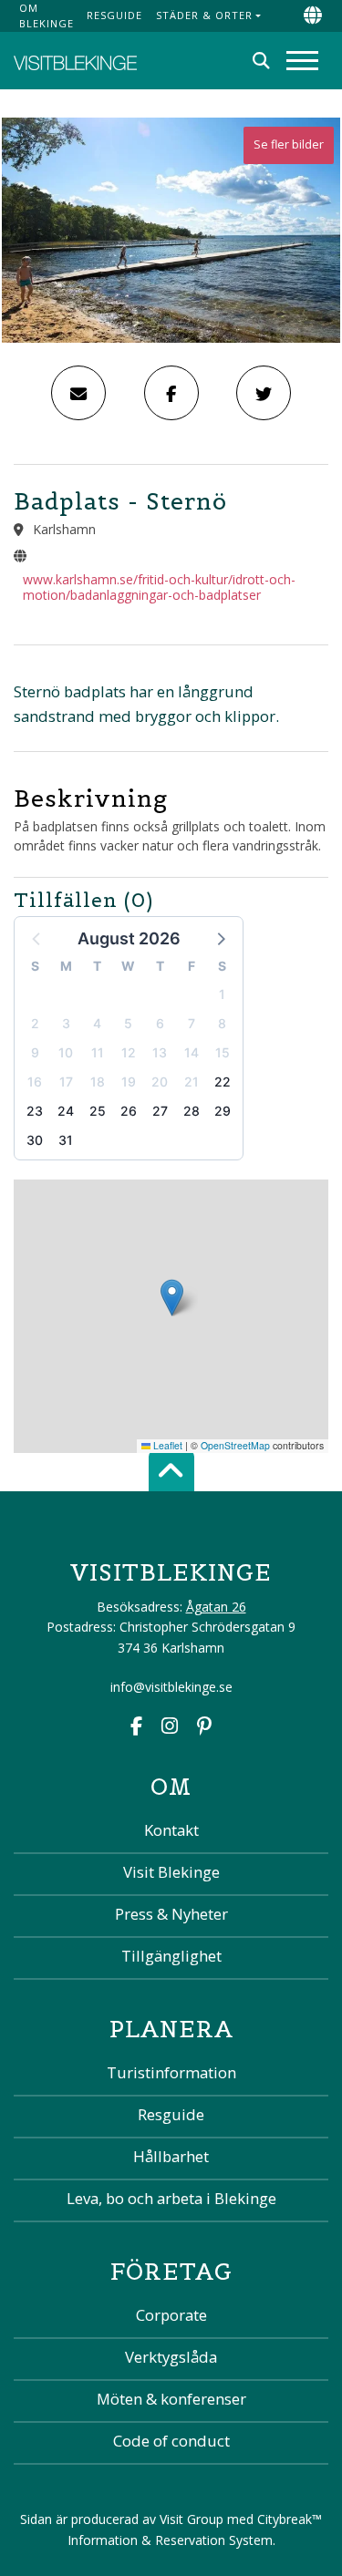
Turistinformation (171, 2072)
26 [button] (129, 1111)
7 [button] (192, 1023)
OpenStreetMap (235, 1445)
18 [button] (98, 1082)
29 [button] (223, 1111)
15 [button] (223, 1052)
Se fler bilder (289, 144)
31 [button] (66, 1140)
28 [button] (192, 1111)
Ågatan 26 (216, 1607)
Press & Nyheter (171, 1914)
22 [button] (223, 1082)
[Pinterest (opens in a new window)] (204, 1728)
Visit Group (192, 2519)
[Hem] (75, 61)
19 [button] (129, 1082)
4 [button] (97, 1023)
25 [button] (98, 1111)
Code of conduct (171, 2441)
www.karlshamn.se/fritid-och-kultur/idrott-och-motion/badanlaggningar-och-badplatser (159, 587)
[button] (220, 938)
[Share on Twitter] (264, 393)
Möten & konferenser (171, 2399)
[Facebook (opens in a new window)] (136, 1728)
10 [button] (66, 1052)
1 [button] (222, 994)
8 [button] (222, 1023)
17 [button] (66, 1082)
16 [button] (35, 1082)
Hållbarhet (171, 2156)
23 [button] (35, 1111)
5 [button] (128, 1023)
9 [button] (35, 1052)
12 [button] (129, 1052)
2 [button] (35, 1023)
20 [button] (160, 1082)
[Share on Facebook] (171, 393)
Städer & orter (204, 15)
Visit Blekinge (171, 1872)
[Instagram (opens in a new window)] (170, 1728)
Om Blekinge (47, 15)
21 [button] (192, 1082)
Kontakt (171, 1830)
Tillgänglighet (171, 1956)
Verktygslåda (171, 2357)
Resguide (114, 15)
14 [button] (192, 1052)
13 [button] (160, 1052)
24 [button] (66, 1111)
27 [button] (160, 1111)
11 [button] (98, 1052)
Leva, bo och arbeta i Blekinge (171, 2198)
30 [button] (35, 1140)
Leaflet (166, 1445)
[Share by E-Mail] (78, 393)
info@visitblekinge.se (171, 1687)
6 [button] (160, 1023)
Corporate (171, 2315)
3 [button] (66, 1023)
